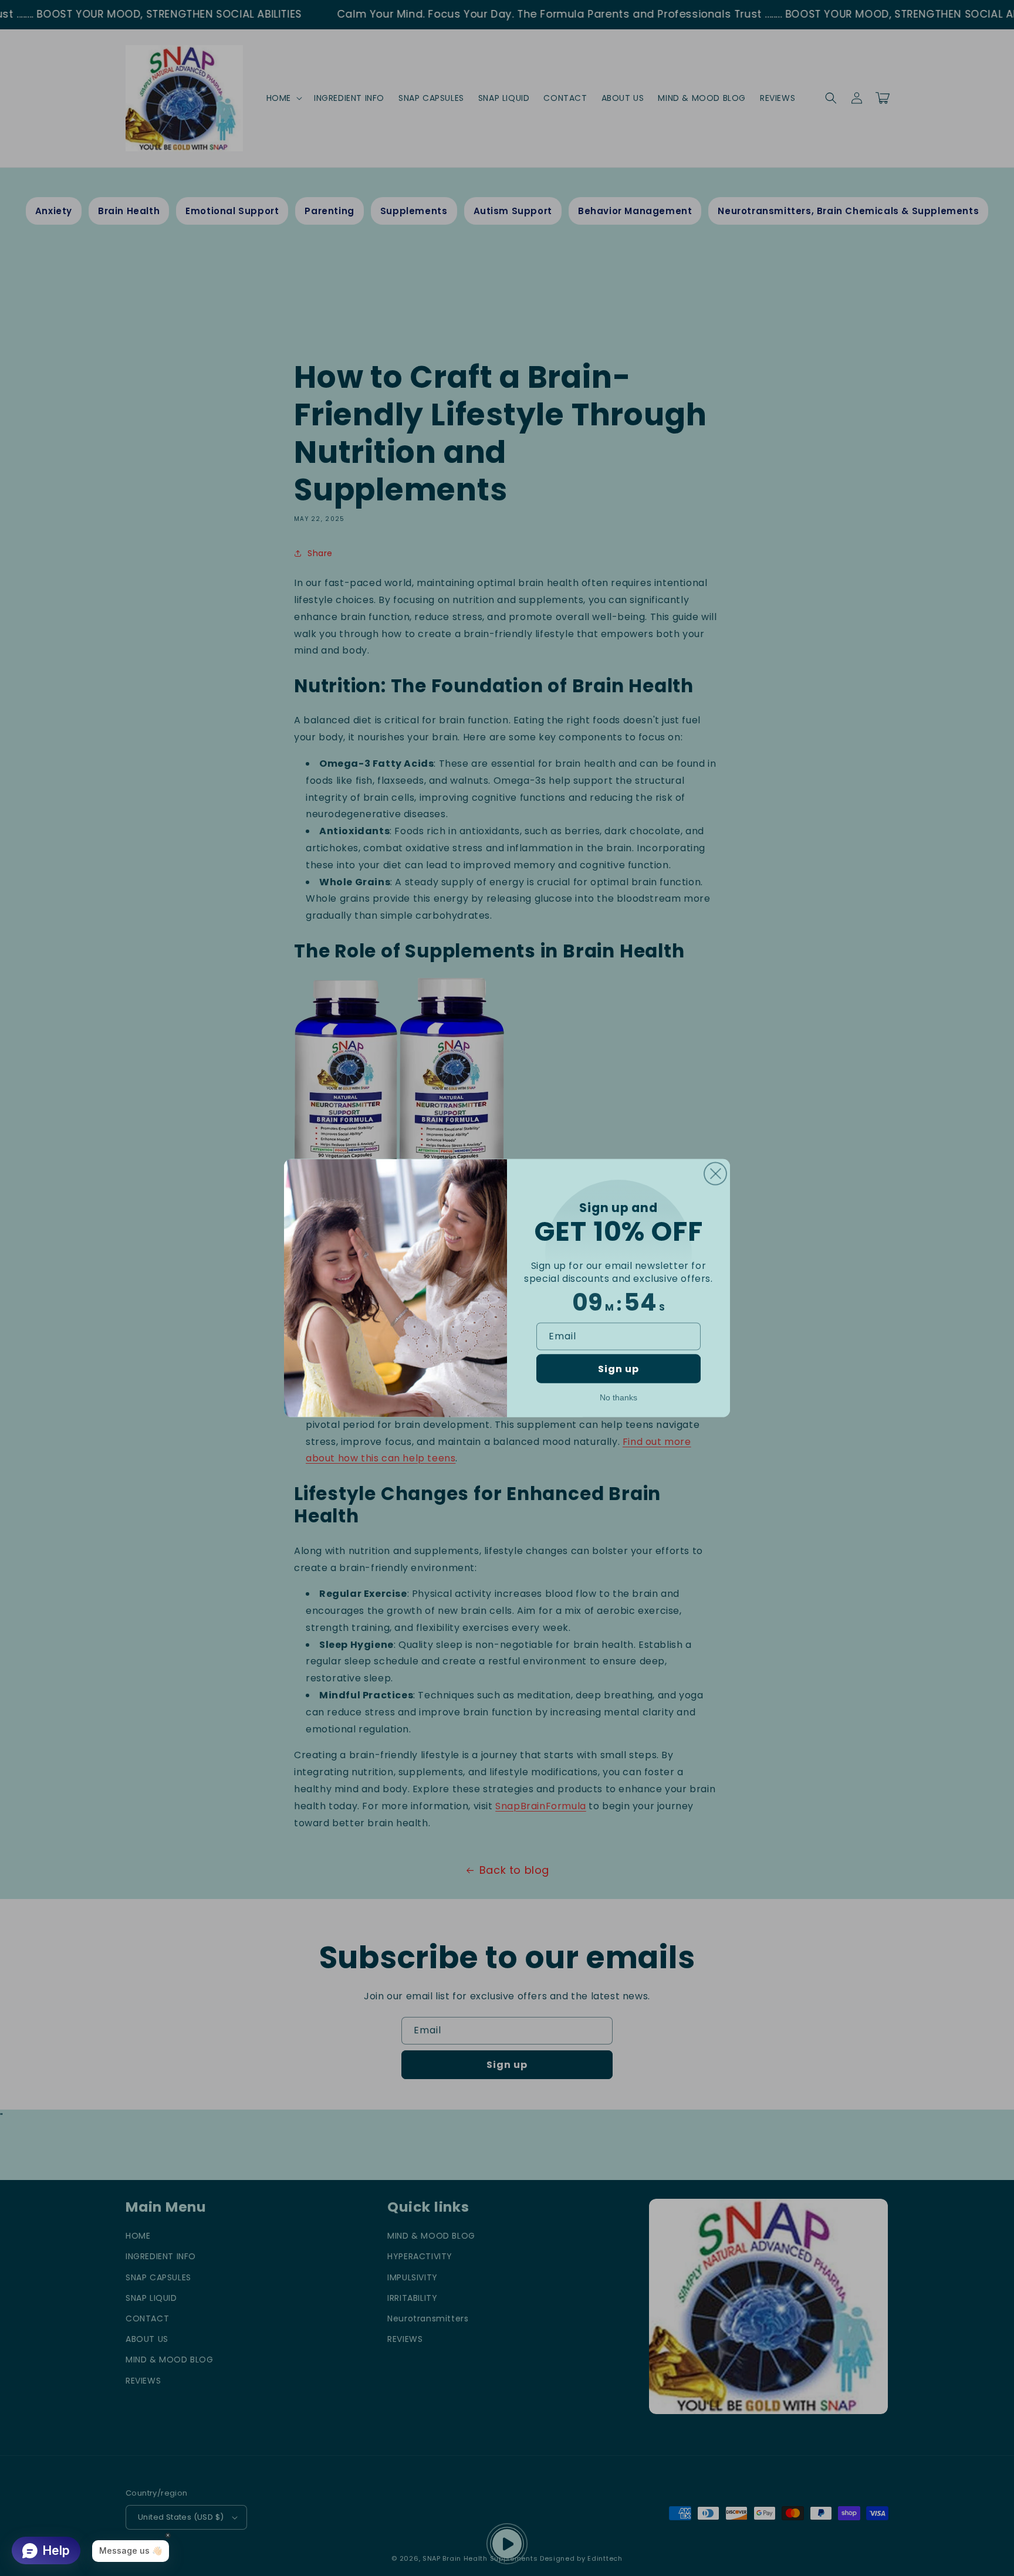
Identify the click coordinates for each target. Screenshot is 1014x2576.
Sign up (618, 1369)
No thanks (618, 1397)
